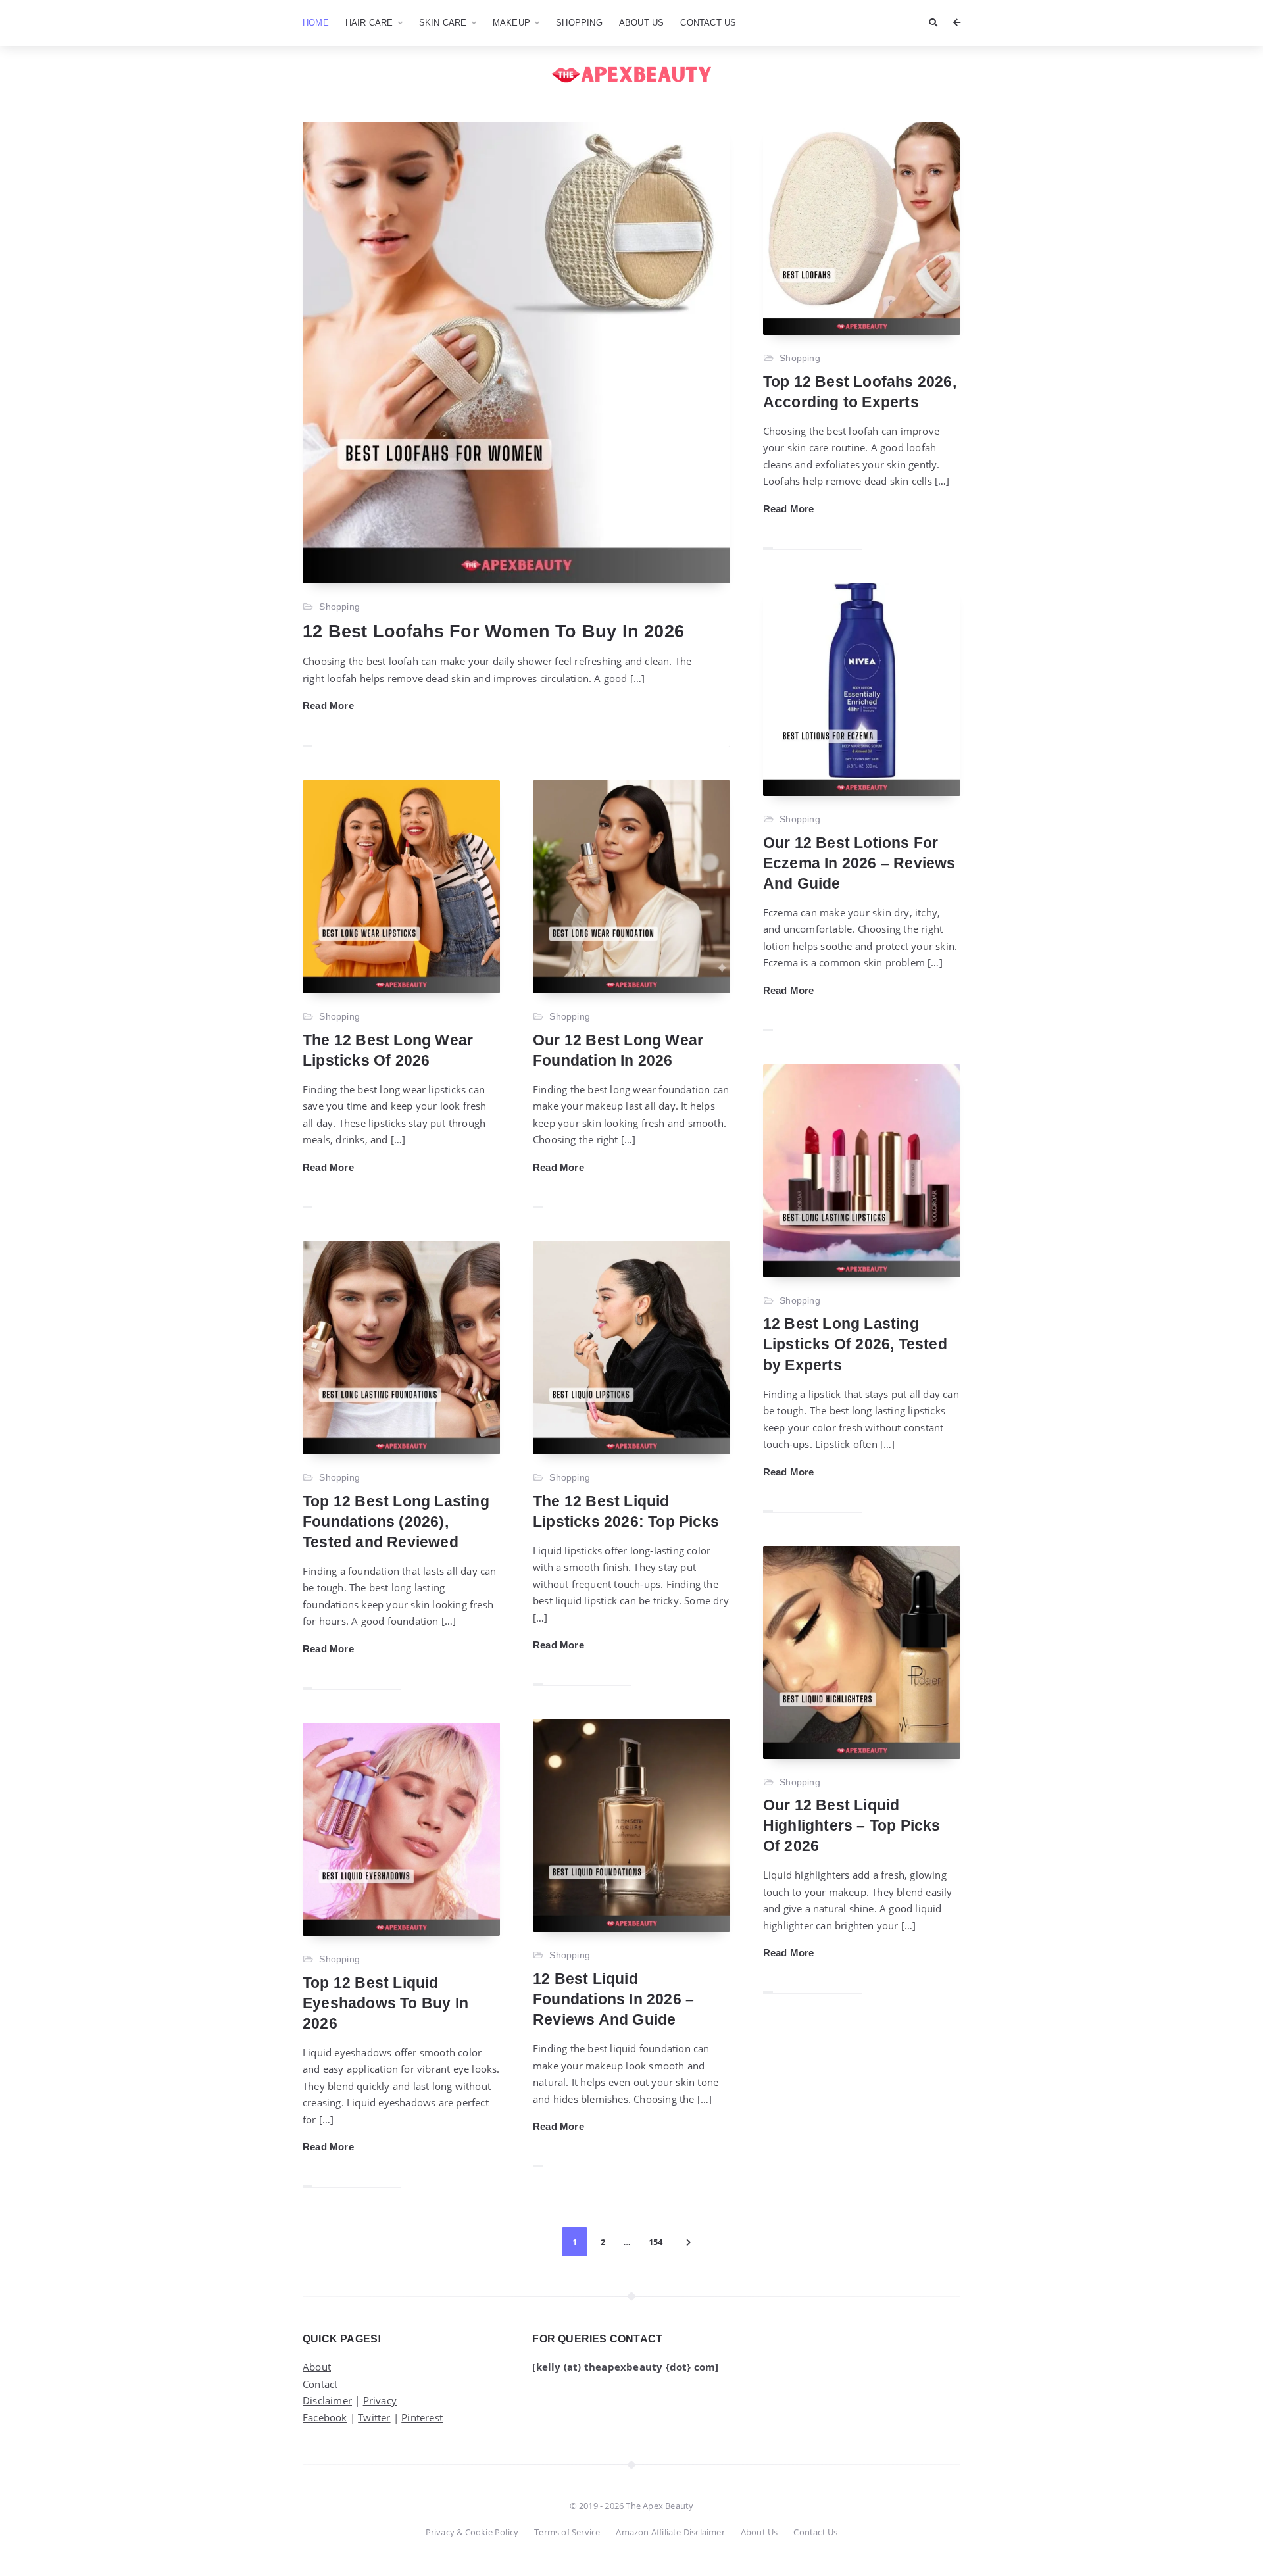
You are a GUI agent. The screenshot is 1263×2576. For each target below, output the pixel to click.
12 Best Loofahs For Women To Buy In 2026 (493, 632)
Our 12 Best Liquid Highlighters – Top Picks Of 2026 (852, 1825)
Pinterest (422, 2417)
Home (316, 23)
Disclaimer (327, 2400)
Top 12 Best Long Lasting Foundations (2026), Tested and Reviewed (396, 1522)
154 (656, 2242)
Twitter (374, 2417)
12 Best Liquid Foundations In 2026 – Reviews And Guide (613, 1999)
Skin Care (443, 23)
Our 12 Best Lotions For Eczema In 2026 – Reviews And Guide (859, 863)
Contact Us (708, 23)
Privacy (380, 2400)
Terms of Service (567, 2532)
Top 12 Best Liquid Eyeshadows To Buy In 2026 (385, 2003)
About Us (642, 23)
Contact (320, 2384)
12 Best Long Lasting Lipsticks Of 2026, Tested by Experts (855, 1344)
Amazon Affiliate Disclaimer (670, 2532)
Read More (328, 706)
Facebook (325, 2417)
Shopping (579, 23)
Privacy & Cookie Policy (472, 2532)
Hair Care (369, 23)
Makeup (511, 23)
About (317, 2367)
